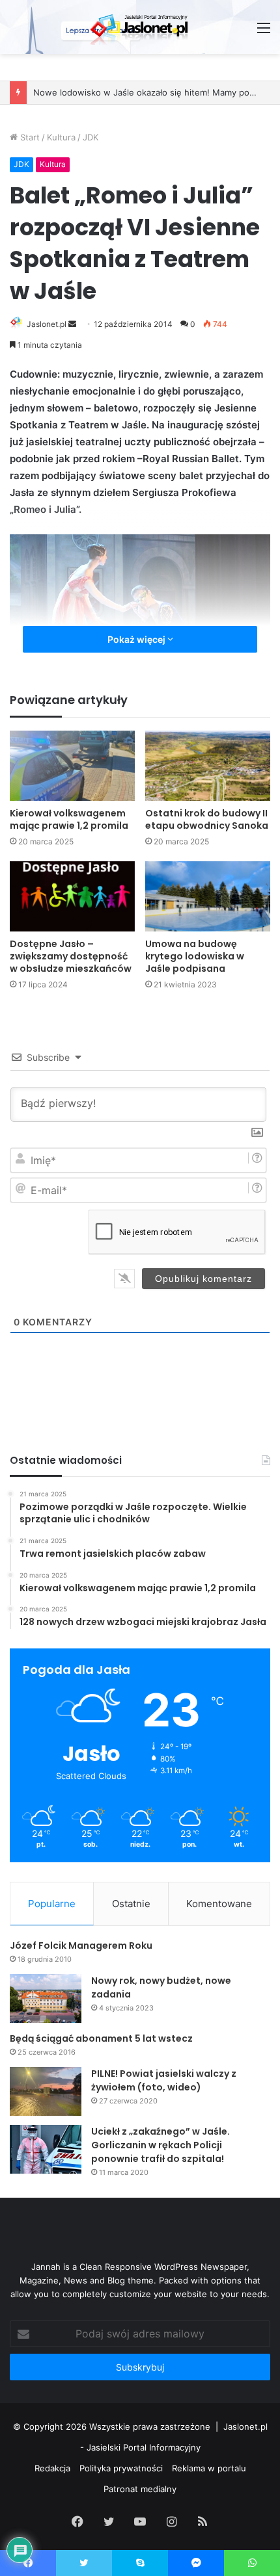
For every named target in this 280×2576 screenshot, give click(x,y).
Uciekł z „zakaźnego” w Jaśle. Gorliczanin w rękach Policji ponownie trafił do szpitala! (161, 2145)
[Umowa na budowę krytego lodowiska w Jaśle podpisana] (208, 896)
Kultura (61, 137)
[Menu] (264, 32)
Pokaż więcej (137, 639)
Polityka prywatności (121, 2468)
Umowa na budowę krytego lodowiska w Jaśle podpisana (195, 956)
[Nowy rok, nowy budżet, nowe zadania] (46, 1998)
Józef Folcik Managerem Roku (81, 1945)
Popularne (52, 1904)
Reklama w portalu (209, 2468)
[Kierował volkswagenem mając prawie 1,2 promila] (72, 766)
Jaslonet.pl (47, 324)
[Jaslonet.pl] (140, 27)
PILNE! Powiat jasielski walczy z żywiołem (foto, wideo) (164, 2080)
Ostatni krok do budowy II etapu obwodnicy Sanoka (207, 819)
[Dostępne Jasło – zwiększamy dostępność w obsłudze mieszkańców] (72, 896)
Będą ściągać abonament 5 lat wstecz (101, 2038)
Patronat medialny (140, 2489)
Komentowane (219, 1904)
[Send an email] (72, 324)
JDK (91, 137)
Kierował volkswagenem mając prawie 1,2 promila (69, 819)
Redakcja (52, 2468)
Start (29, 137)
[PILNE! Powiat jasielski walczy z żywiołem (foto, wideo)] (46, 2091)
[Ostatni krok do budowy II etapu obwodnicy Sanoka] (208, 766)
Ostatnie (131, 1904)
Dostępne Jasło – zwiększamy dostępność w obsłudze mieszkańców (71, 956)
